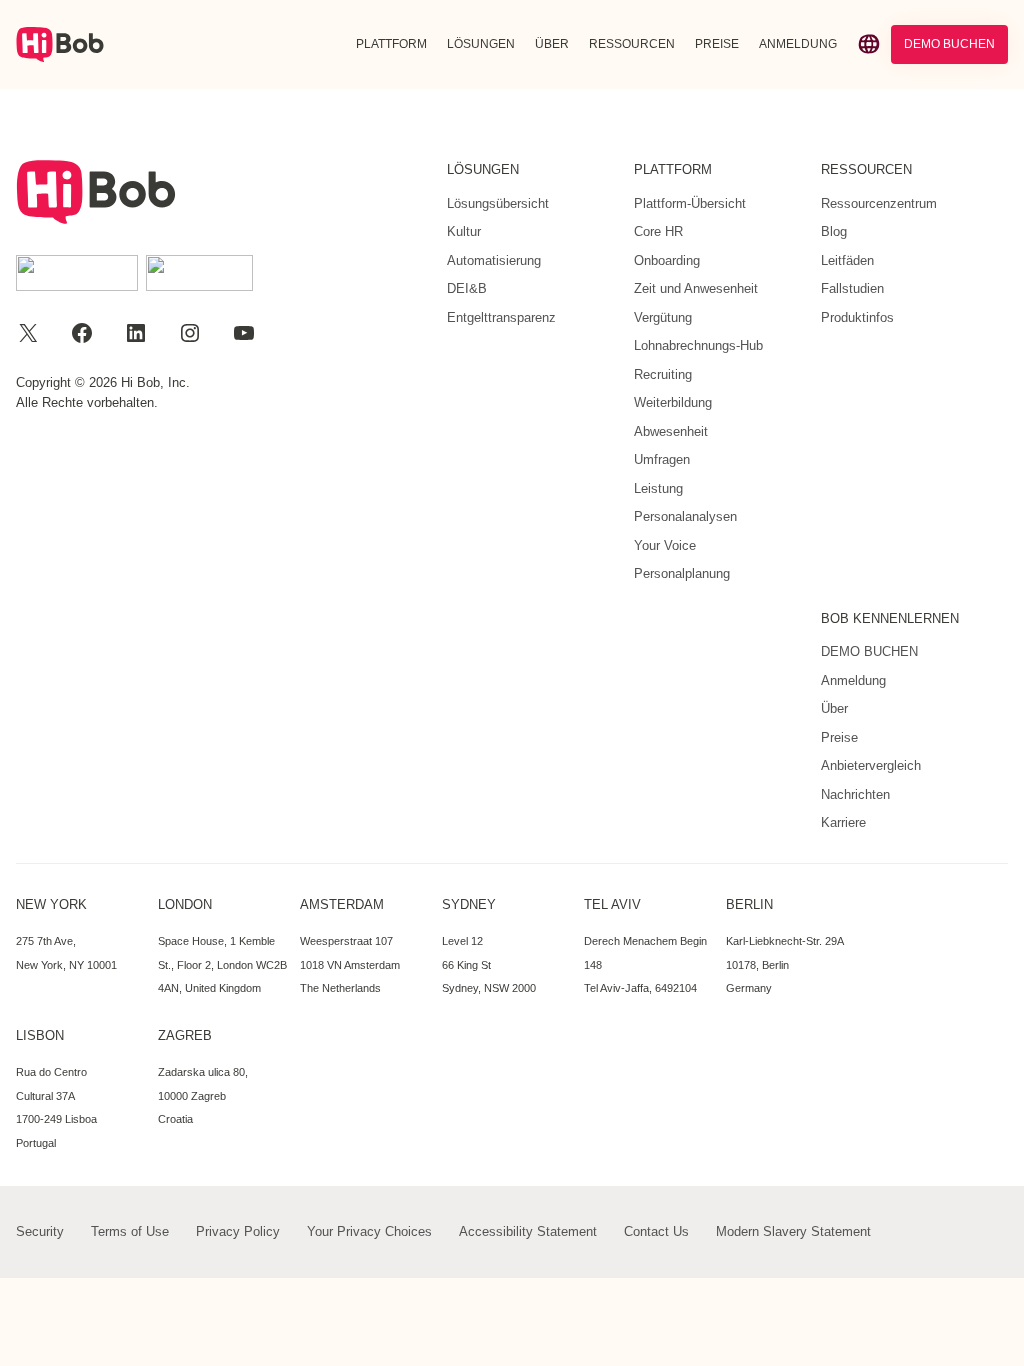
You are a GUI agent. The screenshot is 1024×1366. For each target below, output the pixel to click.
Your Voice (665, 545)
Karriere (843, 822)
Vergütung (663, 317)
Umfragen (662, 459)
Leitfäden (847, 260)
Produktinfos (857, 317)
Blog (834, 231)
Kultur (464, 231)
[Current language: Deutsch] (869, 44)
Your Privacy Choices (369, 1231)
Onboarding (667, 260)
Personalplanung (682, 573)
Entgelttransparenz (501, 317)
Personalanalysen (685, 516)
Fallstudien (852, 288)
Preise (839, 737)
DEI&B (467, 288)
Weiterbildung (673, 402)
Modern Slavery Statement (793, 1231)
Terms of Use (130, 1231)
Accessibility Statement (528, 1231)
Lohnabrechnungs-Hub (698, 345)
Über (834, 708)
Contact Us (656, 1231)
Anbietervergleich (871, 765)
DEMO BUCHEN (949, 44)
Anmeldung (853, 680)
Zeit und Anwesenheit (696, 288)
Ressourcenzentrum (879, 203)
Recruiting (663, 374)
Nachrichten (855, 794)
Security (40, 1231)
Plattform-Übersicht (690, 203)
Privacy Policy (238, 1231)
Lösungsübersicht (498, 203)
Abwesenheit (671, 431)
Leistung (658, 488)
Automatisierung (494, 260)
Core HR (658, 231)
